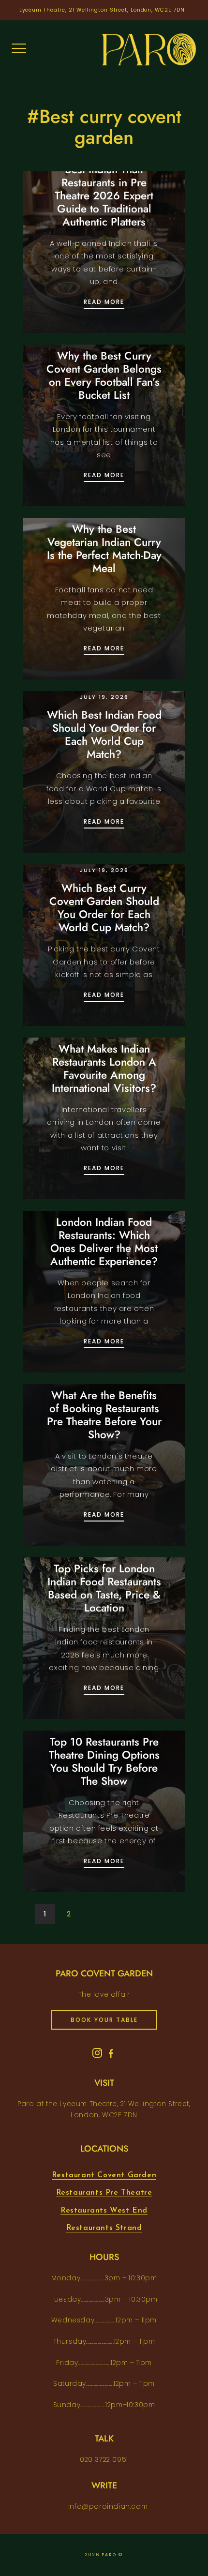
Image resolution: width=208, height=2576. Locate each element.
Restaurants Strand (104, 2228)
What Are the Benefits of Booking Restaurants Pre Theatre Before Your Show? (104, 1415)
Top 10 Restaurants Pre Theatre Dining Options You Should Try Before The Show (104, 1761)
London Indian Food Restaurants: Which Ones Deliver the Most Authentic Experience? (104, 1242)
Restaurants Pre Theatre (104, 2193)
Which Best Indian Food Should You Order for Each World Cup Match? (104, 734)
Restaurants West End (104, 2211)
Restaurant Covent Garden (104, 2175)
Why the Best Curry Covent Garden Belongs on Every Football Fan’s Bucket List (104, 375)
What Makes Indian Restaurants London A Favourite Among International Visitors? (104, 1068)
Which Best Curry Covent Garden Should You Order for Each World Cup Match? (104, 908)
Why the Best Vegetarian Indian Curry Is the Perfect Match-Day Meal (104, 549)
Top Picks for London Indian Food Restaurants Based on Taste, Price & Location (104, 1588)
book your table (104, 2020)
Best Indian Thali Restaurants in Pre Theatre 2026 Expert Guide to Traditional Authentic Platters (104, 196)
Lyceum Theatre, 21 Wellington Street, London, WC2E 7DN (102, 10)
